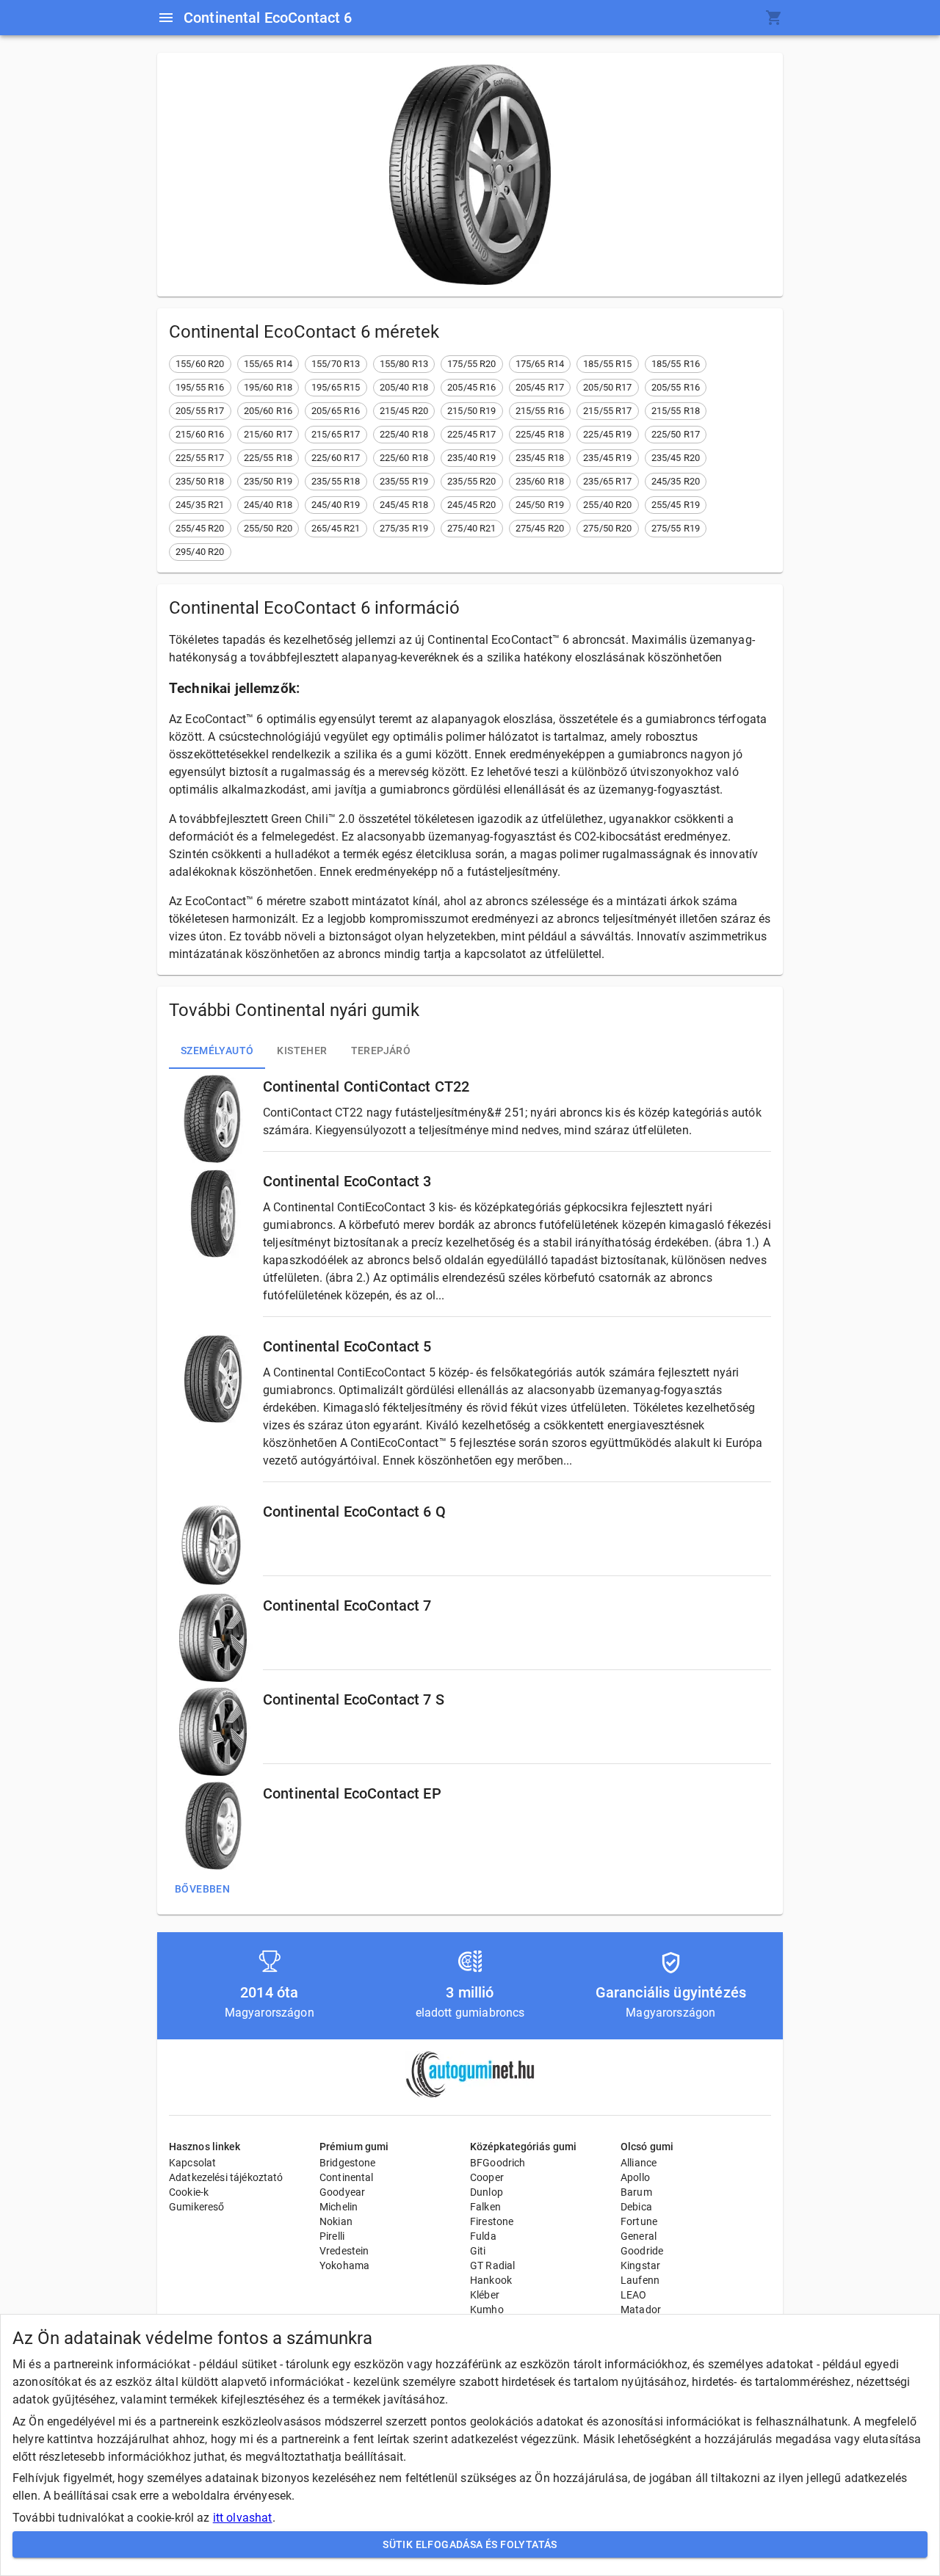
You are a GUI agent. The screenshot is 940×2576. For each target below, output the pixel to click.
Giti (478, 2251)
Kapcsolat (192, 2163)
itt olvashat (243, 2518)
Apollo (635, 2177)
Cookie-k (189, 2192)
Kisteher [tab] (302, 1051)
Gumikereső (197, 2207)
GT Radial (492, 2265)
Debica (636, 2207)
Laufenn (640, 2280)
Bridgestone (348, 2163)
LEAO (634, 2295)
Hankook (491, 2280)
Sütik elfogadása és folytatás (470, 2544)
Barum (636, 2192)
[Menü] (166, 18)
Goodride (642, 2251)
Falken (485, 2207)
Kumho (487, 2310)
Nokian (336, 2221)
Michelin (339, 2207)
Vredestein (344, 2251)
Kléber (485, 2295)
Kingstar (640, 2265)
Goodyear (342, 2192)
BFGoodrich (498, 2163)
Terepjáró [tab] (381, 1051)
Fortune (639, 2221)
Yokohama (344, 2265)
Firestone (492, 2221)
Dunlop (487, 2192)
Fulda (483, 2236)
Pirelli (332, 2236)
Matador (641, 2310)
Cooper (487, 2177)
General (639, 2236)
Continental (347, 2177)
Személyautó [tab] (217, 1051)
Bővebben (202, 1889)
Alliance (639, 2163)
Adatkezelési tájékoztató (226, 2177)
